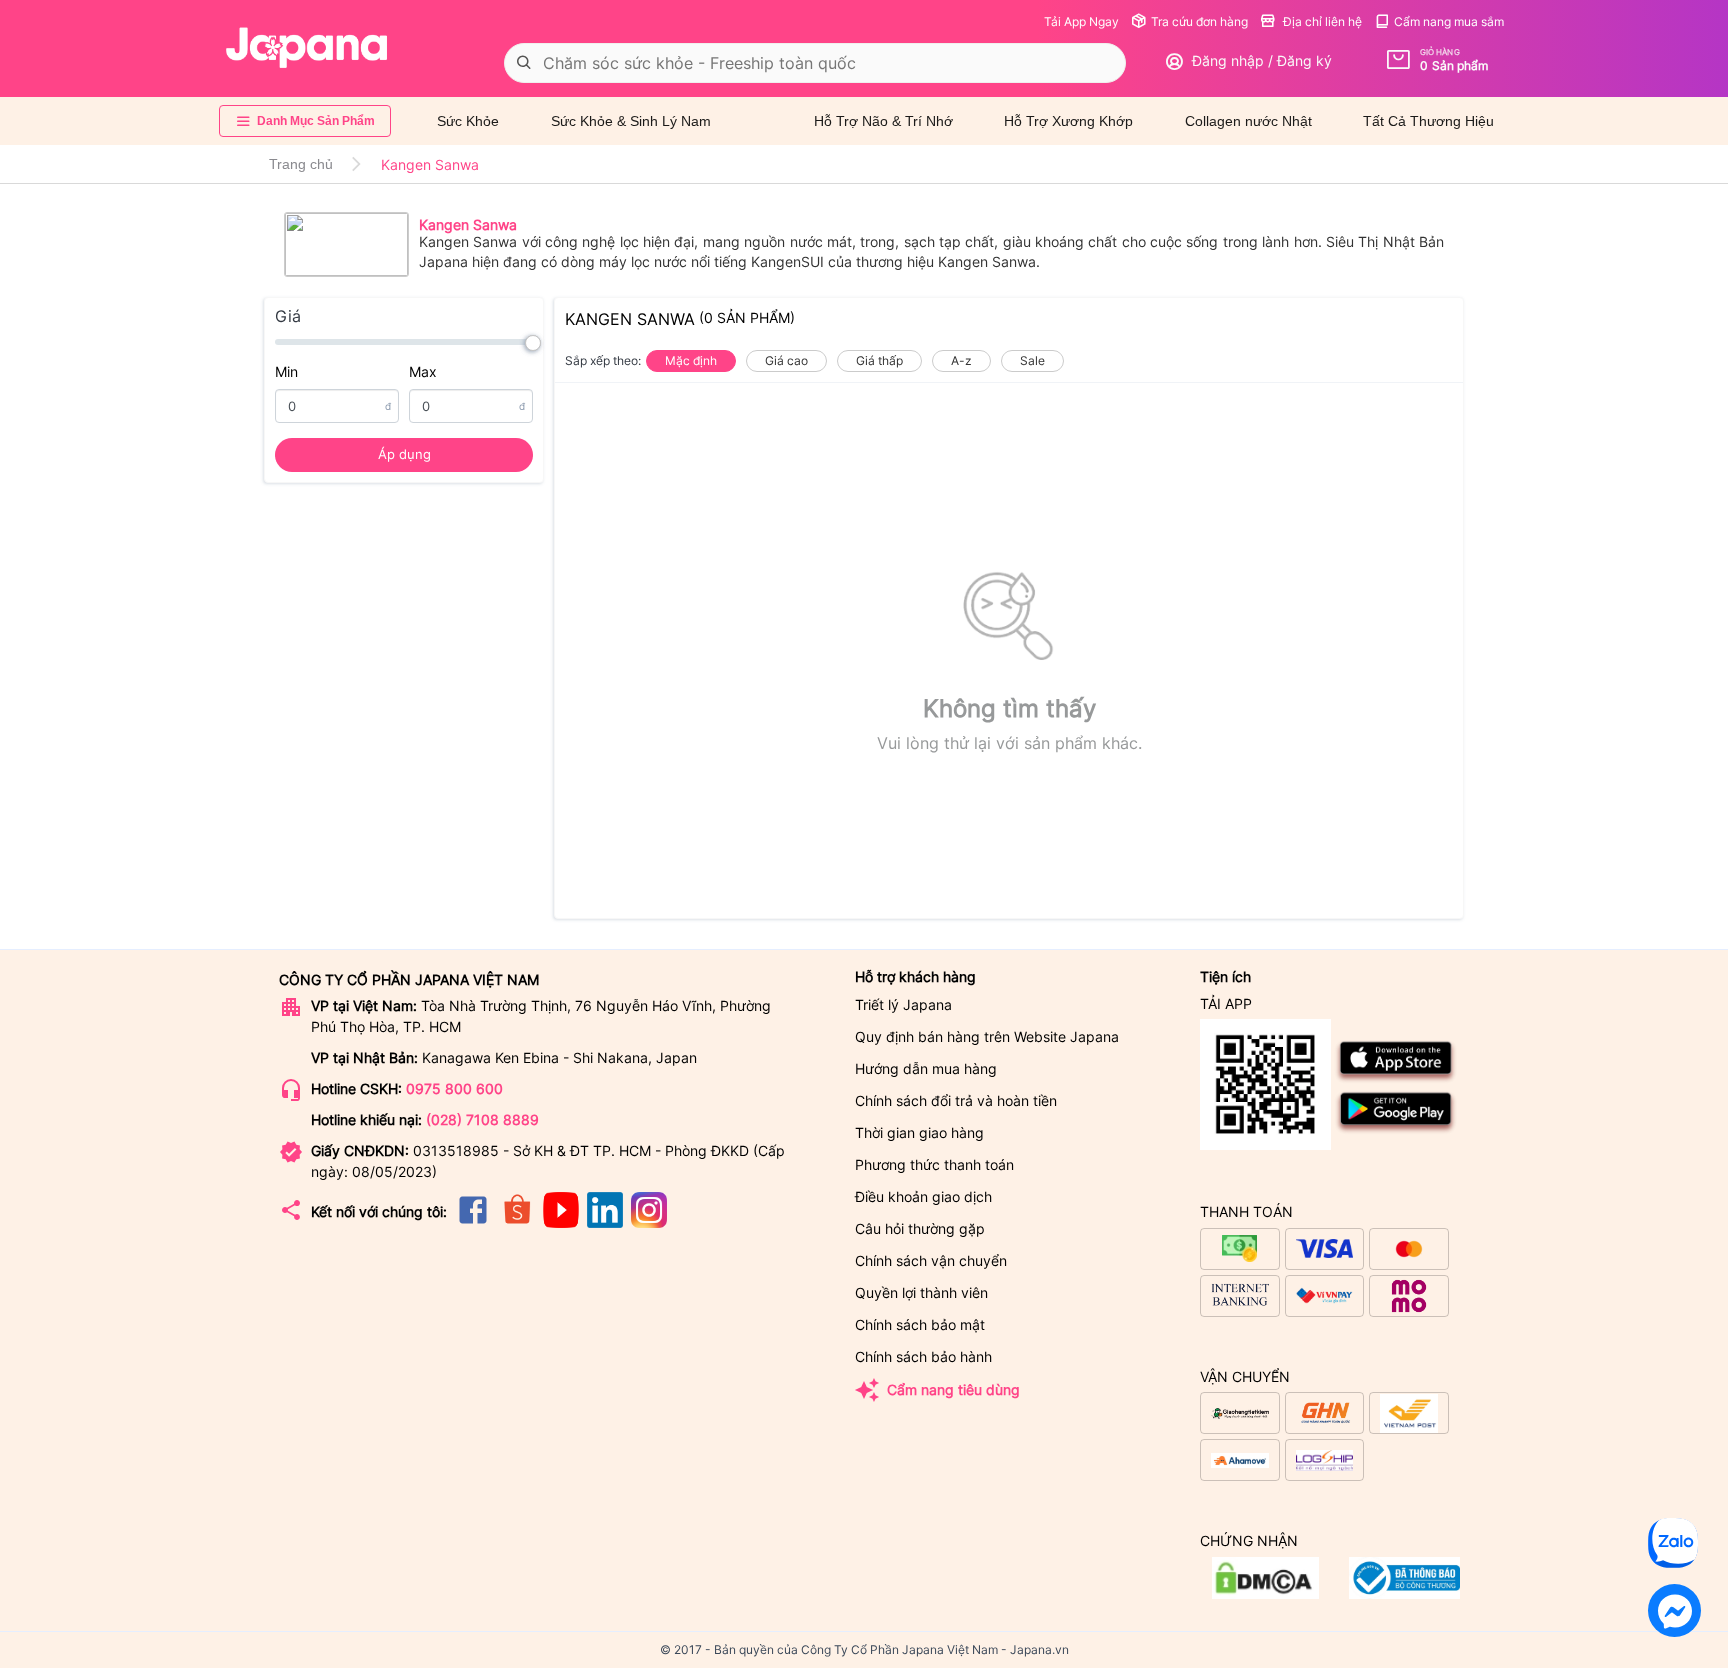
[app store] (1396, 1078)
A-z (961, 360)
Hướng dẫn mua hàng (926, 1068)
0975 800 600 (454, 1088)
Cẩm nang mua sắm (1449, 21)
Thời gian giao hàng (919, 1132)
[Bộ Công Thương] (1265, 1593)
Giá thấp (879, 360)
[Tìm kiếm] (524, 63)
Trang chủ (301, 164)
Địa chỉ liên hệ (1321, 21)
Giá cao (786, 360)
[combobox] (815, 63)
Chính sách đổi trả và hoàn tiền (956, 1100)
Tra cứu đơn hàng (1199, 21)
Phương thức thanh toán (934, 1164)
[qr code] (1265, 1085)
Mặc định (691, 360)
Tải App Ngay (1081, 21)
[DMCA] (1404, 1593)
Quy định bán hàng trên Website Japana (987, 1036)
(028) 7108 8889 (482, 1119)
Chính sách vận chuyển (931, 1260)
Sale (1032, 360)
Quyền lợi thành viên (921, 1292)
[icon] (473, 1222)
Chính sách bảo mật (920, 1324)
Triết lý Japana (903, 1004)
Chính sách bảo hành (923, 1356)
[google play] (1396, 1129)
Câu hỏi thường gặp (920, 1228)
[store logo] (307, 48)
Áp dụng (404, 454)
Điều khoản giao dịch (923, 1196)
